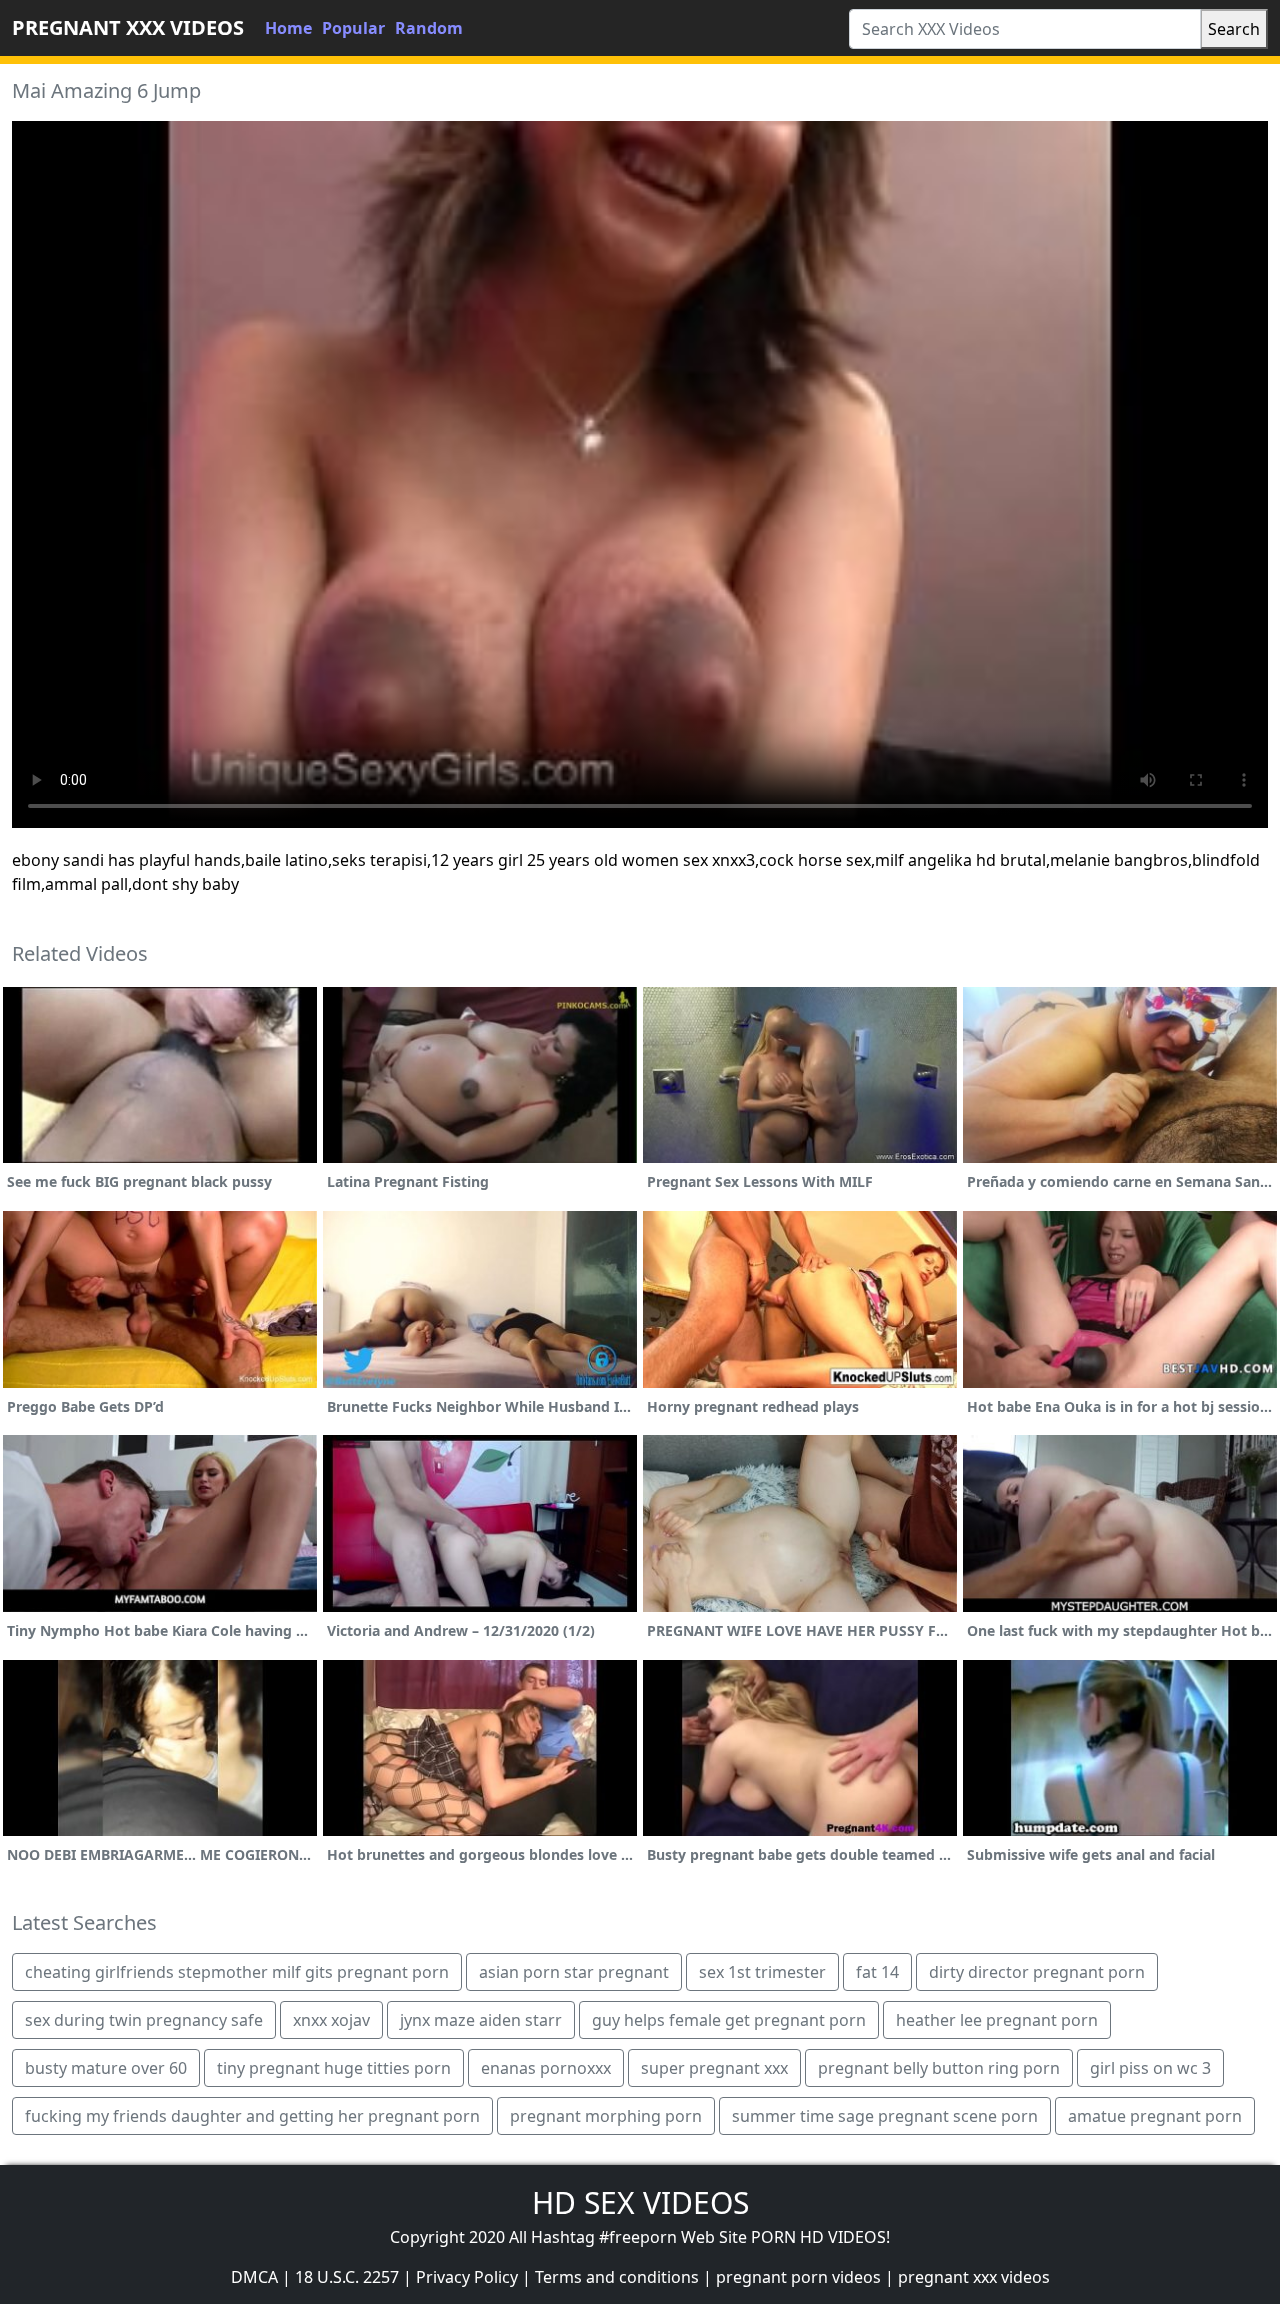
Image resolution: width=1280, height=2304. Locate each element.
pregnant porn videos (798, 2277)
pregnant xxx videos (974, 2277)
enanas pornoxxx (546, 2068)
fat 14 (877, 1972)
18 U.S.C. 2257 (347, 2277)
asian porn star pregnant (574, 1972)
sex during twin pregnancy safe (144, 2020)
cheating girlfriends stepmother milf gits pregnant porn (237, 1972)
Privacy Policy (467, 2277)
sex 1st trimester (762, 1972)
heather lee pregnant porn (997, 2020)
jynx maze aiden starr (481, 2020)
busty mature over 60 (106, 2068)
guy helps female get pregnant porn (729, 2020)
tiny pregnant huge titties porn (334, 2068)
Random (429, 28)
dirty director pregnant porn (1037, 1972)
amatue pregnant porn (1155, 2116)
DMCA (254, 2277)
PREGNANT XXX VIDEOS (128, 27)
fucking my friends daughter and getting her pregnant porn (252, 2116)
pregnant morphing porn (606, 2116)
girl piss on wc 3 (1150, 2068)
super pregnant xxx (714, 2068)
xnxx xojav (331, 2020)
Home (288, 28)
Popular (353, 28)
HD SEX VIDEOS (640, 2202)
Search (1234, 29)
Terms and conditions (617, 2277)
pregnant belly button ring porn (939, 2068)
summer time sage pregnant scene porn (885, 2116)
